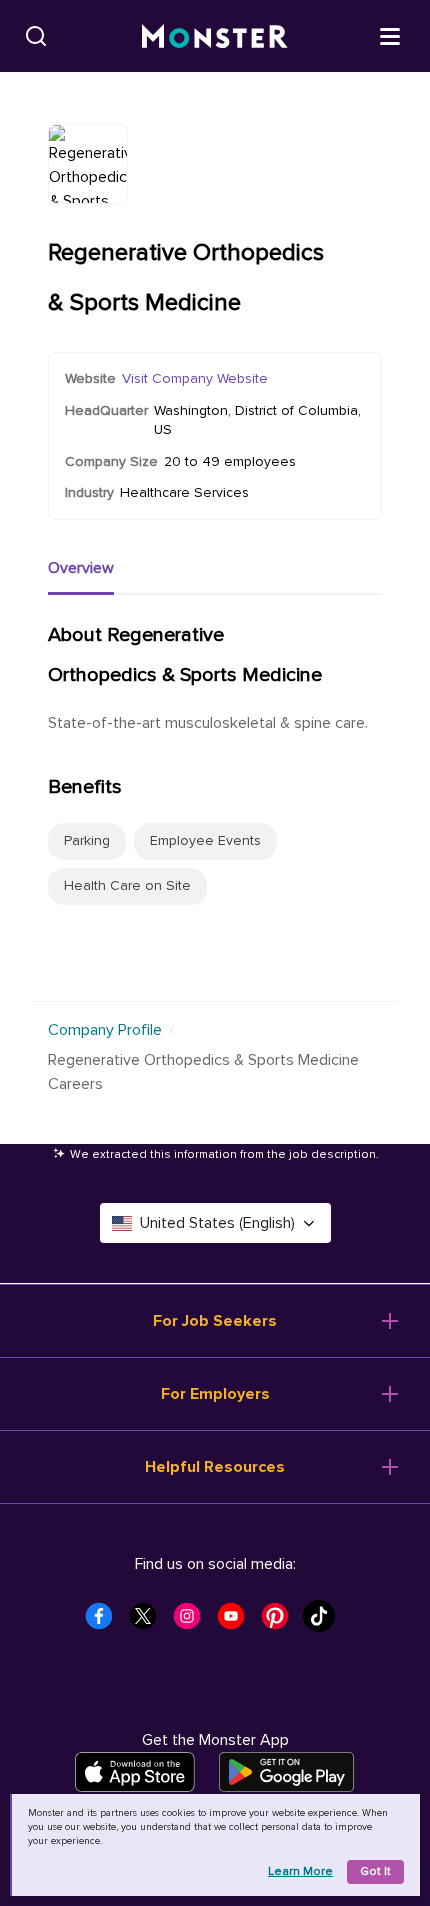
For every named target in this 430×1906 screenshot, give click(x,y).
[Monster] (215, 36)
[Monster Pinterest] (281, 1622)
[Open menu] (390, 35)
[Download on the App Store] (135, 1772)
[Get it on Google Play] (286, 1772)
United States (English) (217, 1223)
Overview (81, 568)
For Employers (215, 1394)
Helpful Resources (215, 1467)
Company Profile (105, 1030)
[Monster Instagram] (193, 1622)
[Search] (36, 36)
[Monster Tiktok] (325, 1622)
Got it (375, 1871)
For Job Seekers (215, 1321)
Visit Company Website (195, 378)
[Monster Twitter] (149, 1622)
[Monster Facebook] (105, 1622)
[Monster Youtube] (237, 1622)
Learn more (300, 1871)
